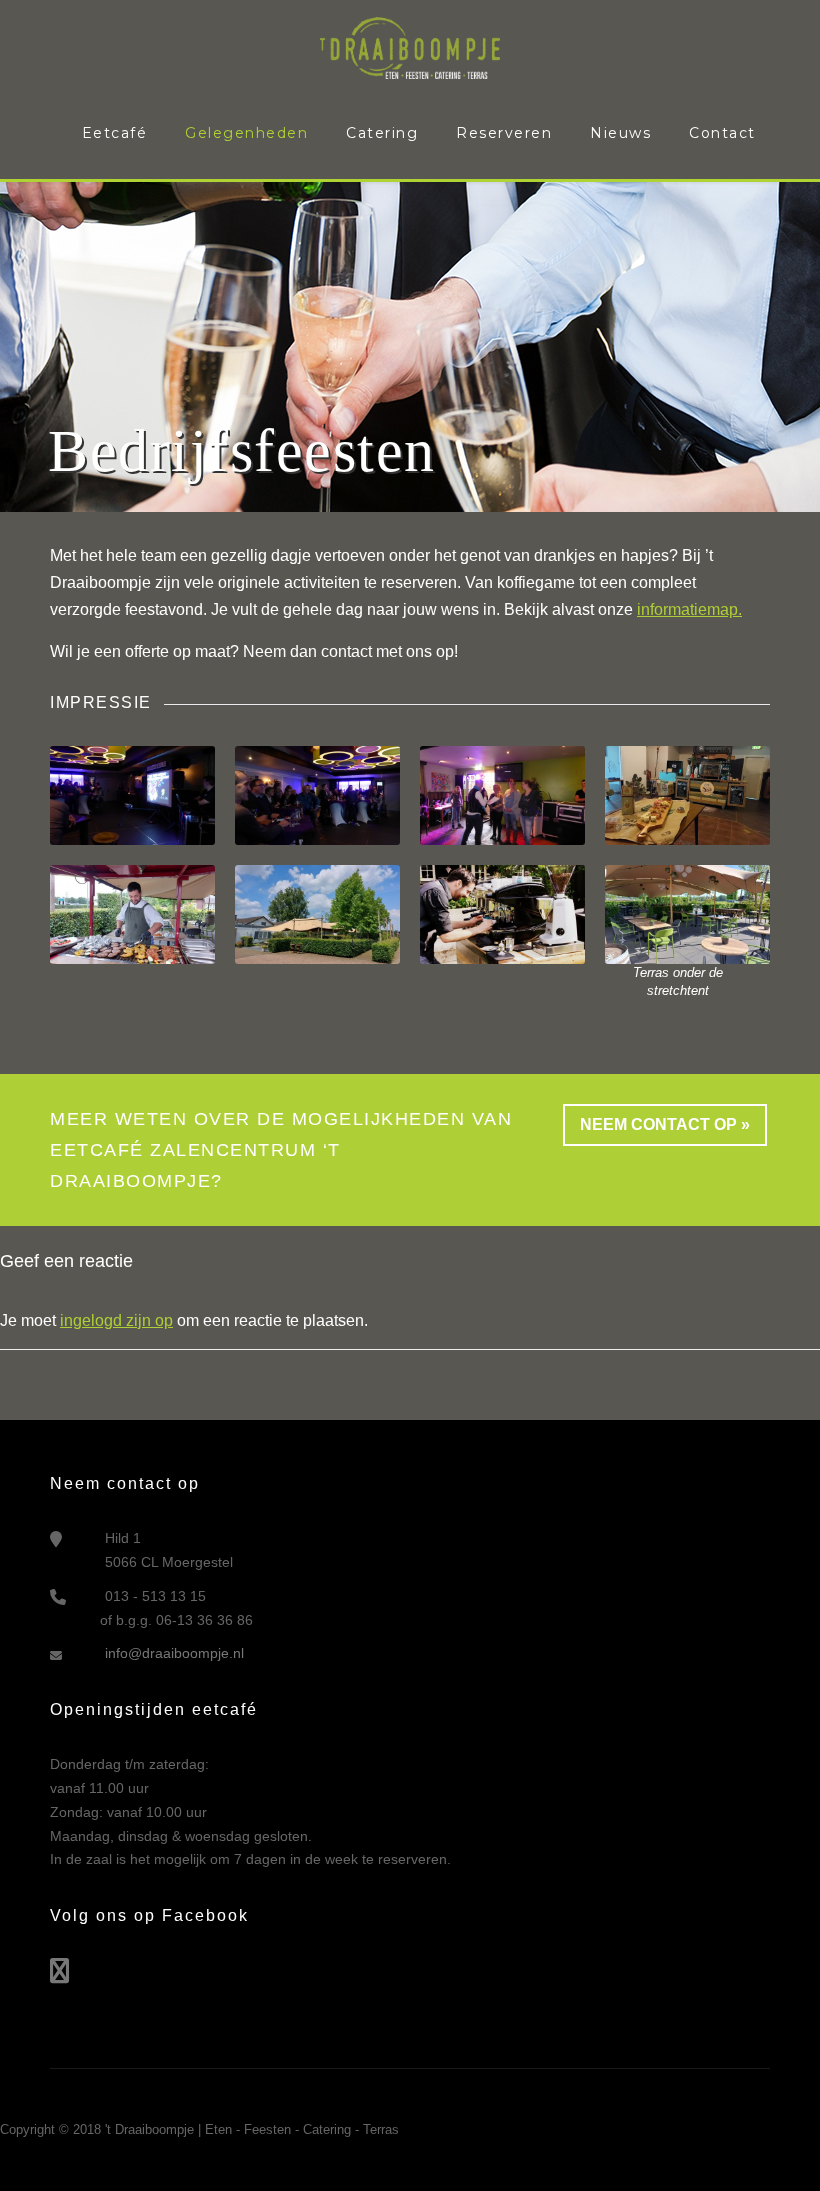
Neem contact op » (665, 1124)
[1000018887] (132, 913)
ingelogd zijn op (116, 1320)
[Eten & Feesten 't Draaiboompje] (410, 46)
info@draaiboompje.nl (174, 1653)
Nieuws (620, 133)
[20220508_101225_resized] (687, 913)
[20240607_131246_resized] (317, 913)
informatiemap (687, 609)
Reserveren (504, 133)
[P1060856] (317, 794)
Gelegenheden (246, 133)
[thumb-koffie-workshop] (502, 913)
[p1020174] (502, 794)
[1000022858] (687, 794)
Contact (722, 133)
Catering (382, 133)
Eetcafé (115, 133)
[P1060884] (132, 794)
